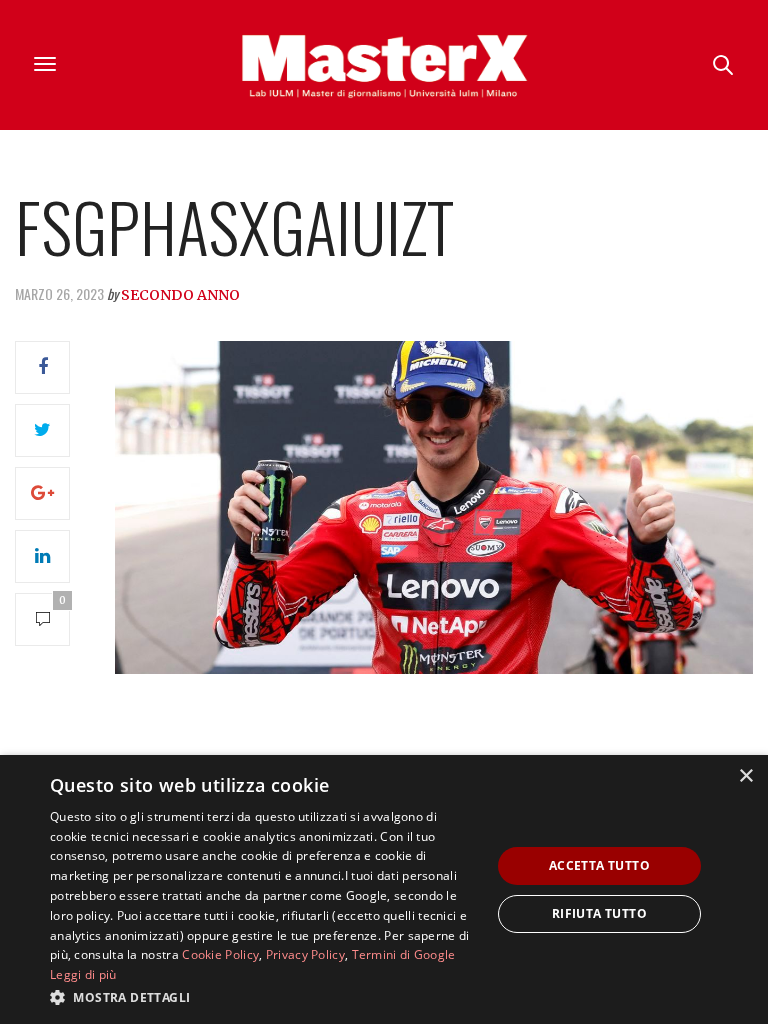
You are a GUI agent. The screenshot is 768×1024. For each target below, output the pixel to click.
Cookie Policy (220, 954)
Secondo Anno (180, 295)
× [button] (745, 776)
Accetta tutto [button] (599, 865)
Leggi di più (83, 974)
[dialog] (384, 889)
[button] (264, 997)
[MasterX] (384, 65)
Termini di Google (404, 954)
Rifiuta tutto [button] (599, 913)
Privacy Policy (305, 954)
